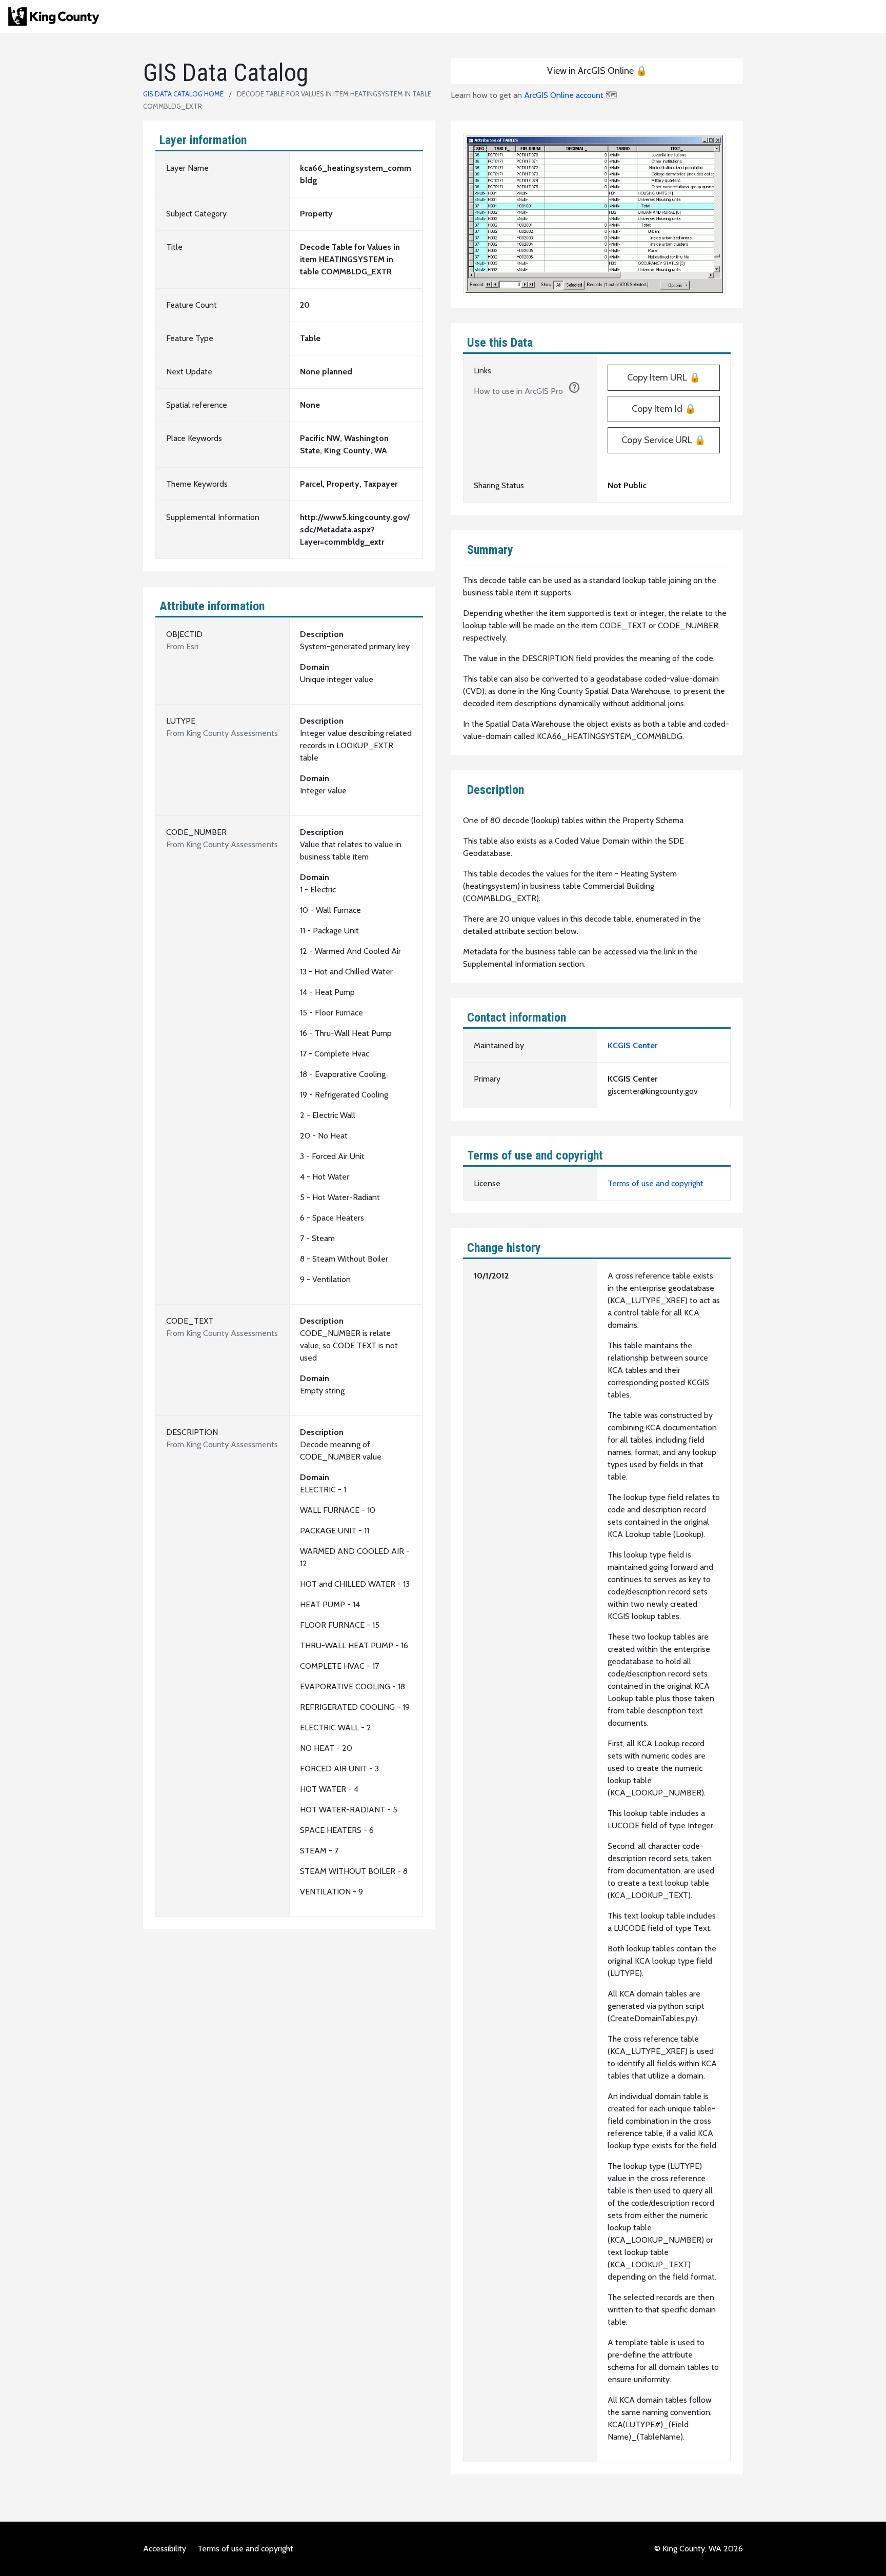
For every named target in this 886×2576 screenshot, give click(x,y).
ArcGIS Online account (564, 95)
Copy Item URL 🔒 (664, 377)
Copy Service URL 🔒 (663, 440)
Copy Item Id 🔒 (664, 409)
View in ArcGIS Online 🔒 (597, 71)
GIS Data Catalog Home (183, 94)
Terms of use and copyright (656, 1183)
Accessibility (165, 2549)
